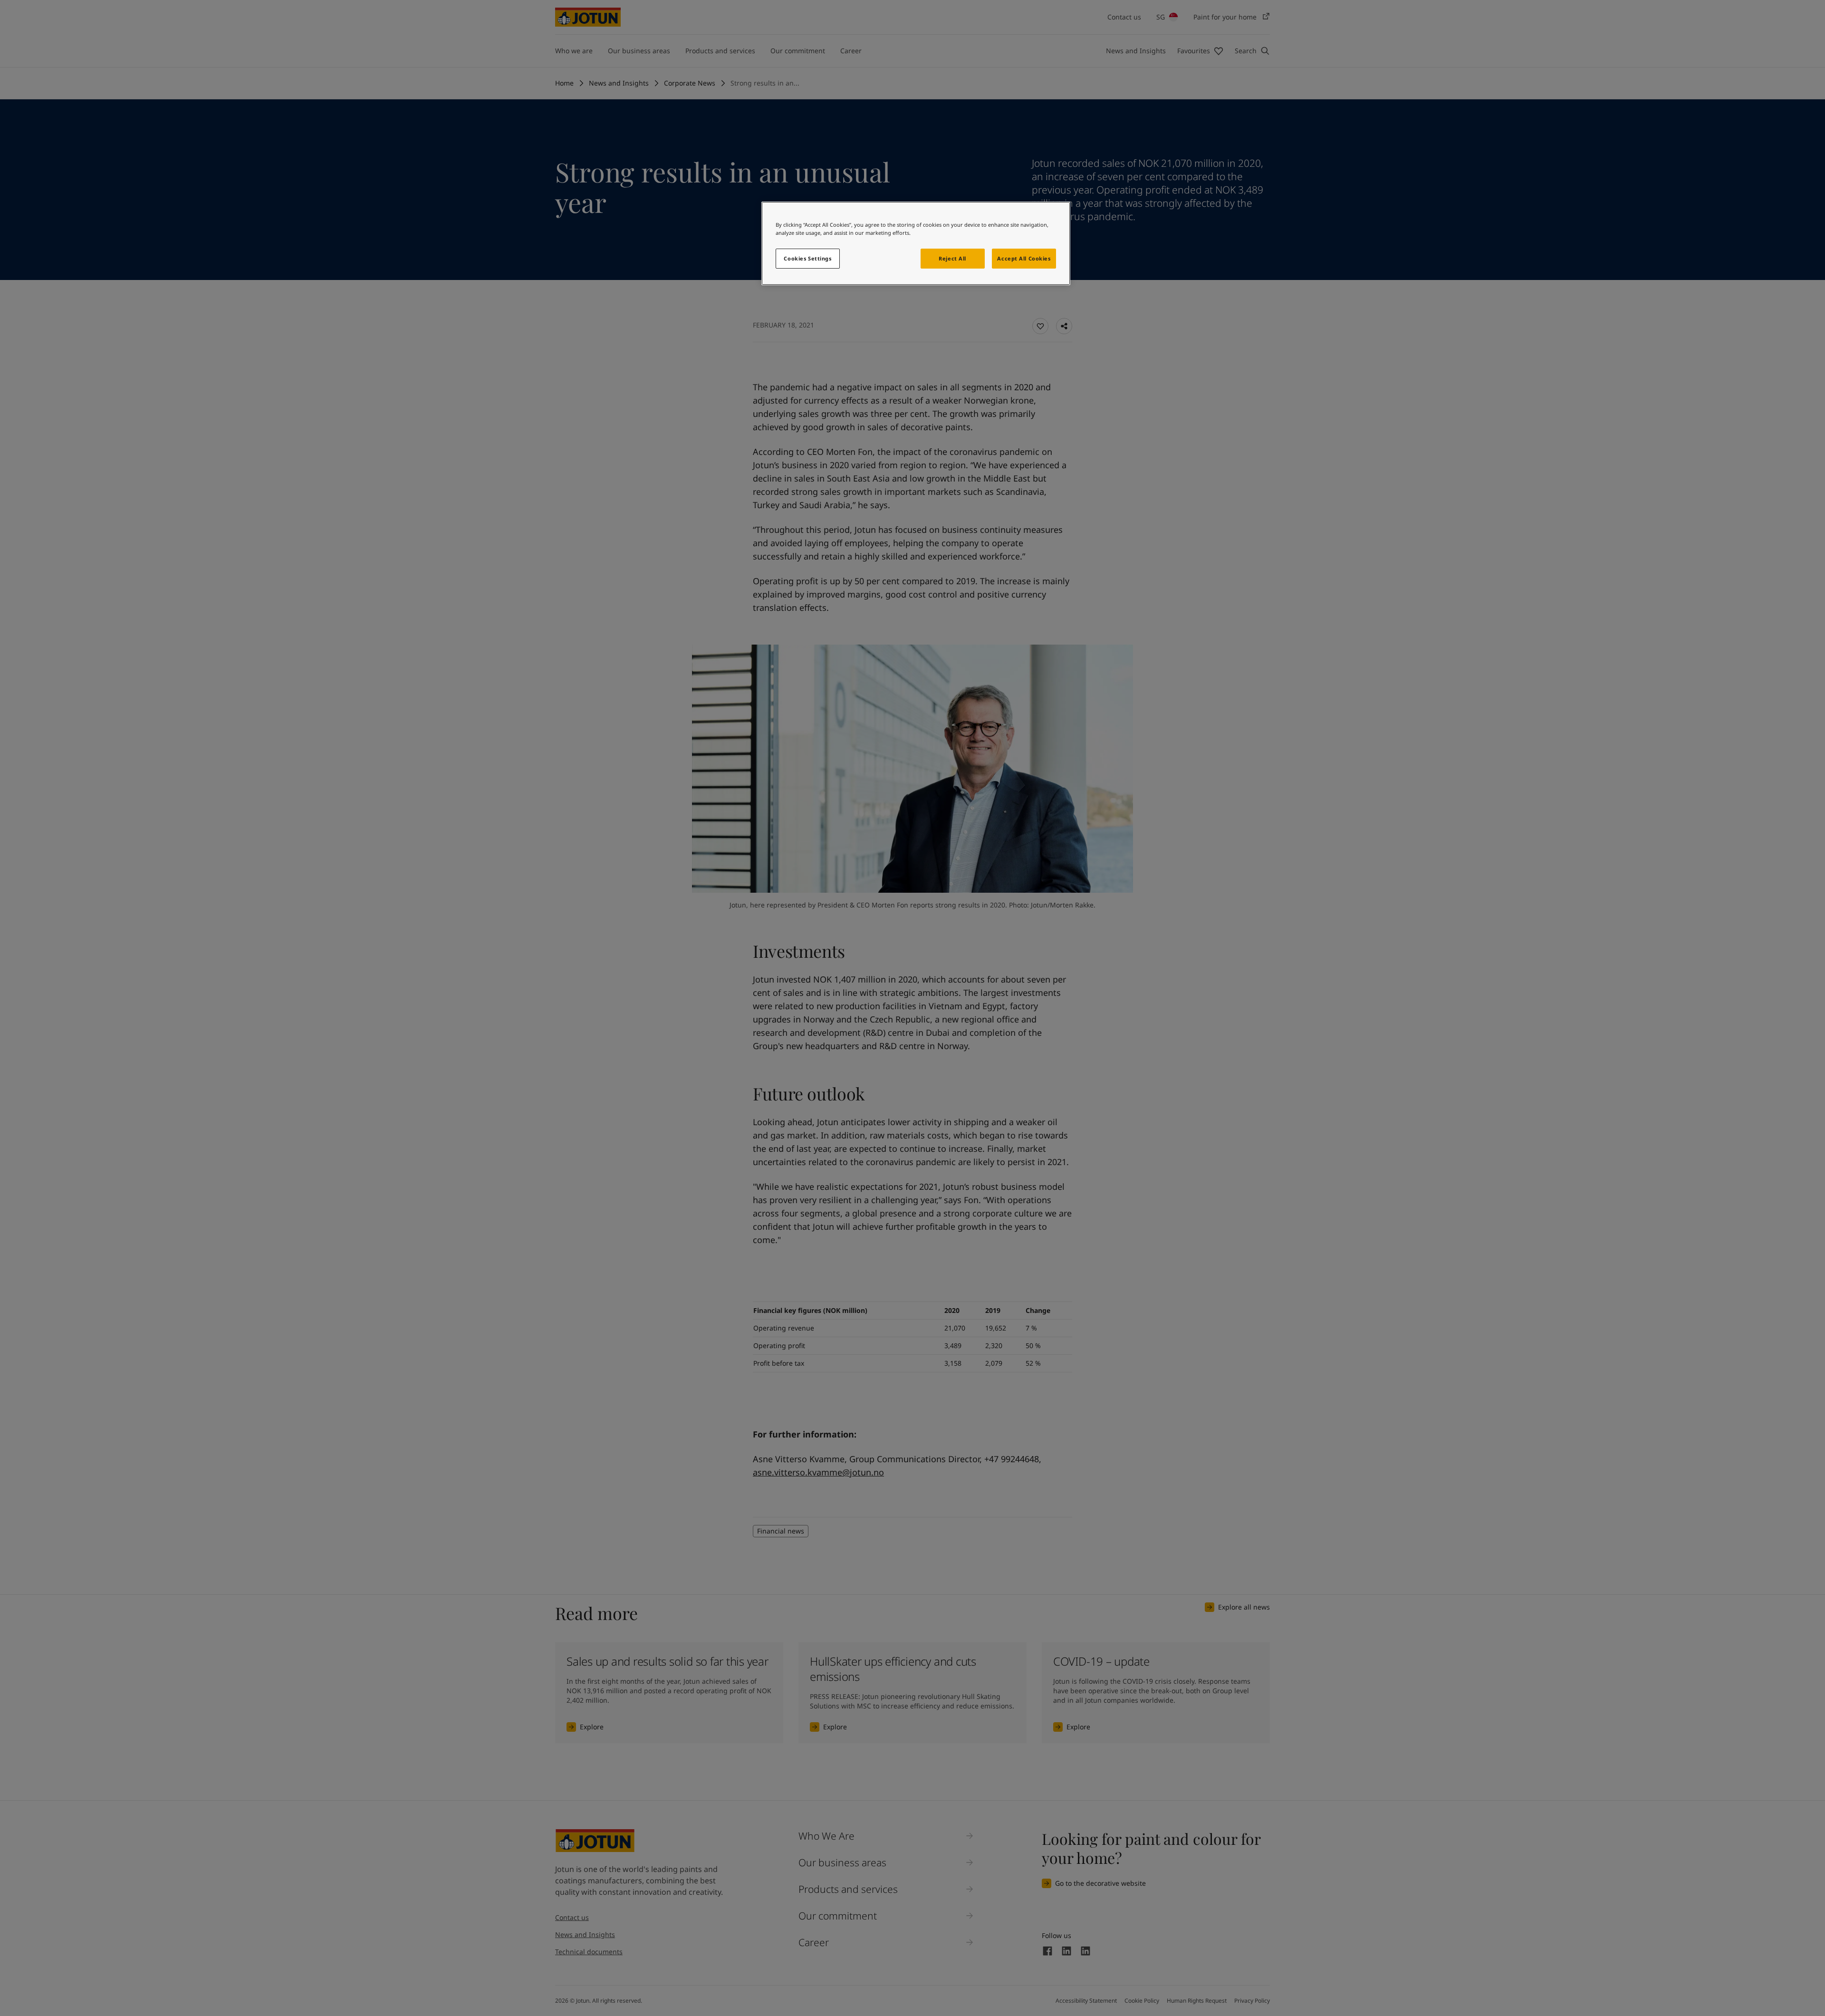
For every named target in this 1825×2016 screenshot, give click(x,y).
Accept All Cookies (1024, 258)
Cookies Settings (807, 258)
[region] (916, 243)
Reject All (952, 258)
